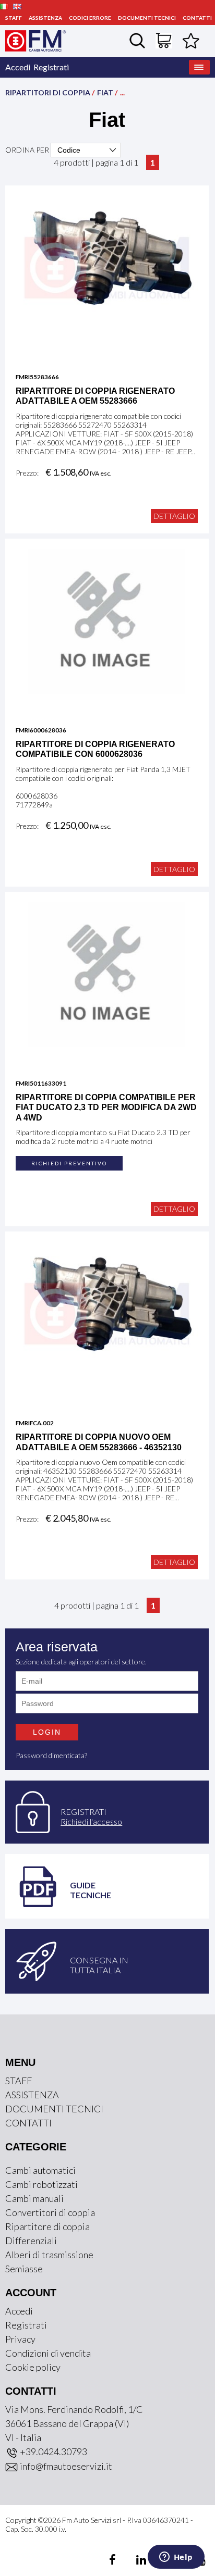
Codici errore (90, 18)
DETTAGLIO (174, 516)
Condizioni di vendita (48, 2353)
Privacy (20, 2339)
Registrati (51, 67)
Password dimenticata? (51, 1755)
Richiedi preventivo (69, 1163)
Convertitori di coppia (50, 2212)
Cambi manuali (34, 2198)
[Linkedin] (135, 2561)
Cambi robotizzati (41, 2184)
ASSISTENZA (45, 18)
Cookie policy (33, 2367)
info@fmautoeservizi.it (65, 2466)
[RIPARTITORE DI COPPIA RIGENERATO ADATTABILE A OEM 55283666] (106, 267)
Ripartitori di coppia (48, 92)
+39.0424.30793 (53, 2451)
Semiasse (24, 2269)
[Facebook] (114, 2561)
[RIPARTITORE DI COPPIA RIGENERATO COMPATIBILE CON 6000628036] (106, 620)
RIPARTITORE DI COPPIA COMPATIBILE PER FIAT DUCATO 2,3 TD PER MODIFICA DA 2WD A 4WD (106, 1107)
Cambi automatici (40, 2170)
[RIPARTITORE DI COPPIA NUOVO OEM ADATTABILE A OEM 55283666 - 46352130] (106, 1313)
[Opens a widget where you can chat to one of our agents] (176, 2558)
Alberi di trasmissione (49, 2255)
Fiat (105, 92)
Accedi (18, 67)
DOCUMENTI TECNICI (147, 18)
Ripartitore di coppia (47, 2226)
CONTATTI (197, 18)
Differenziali (31, 2241)
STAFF (14, 18)
